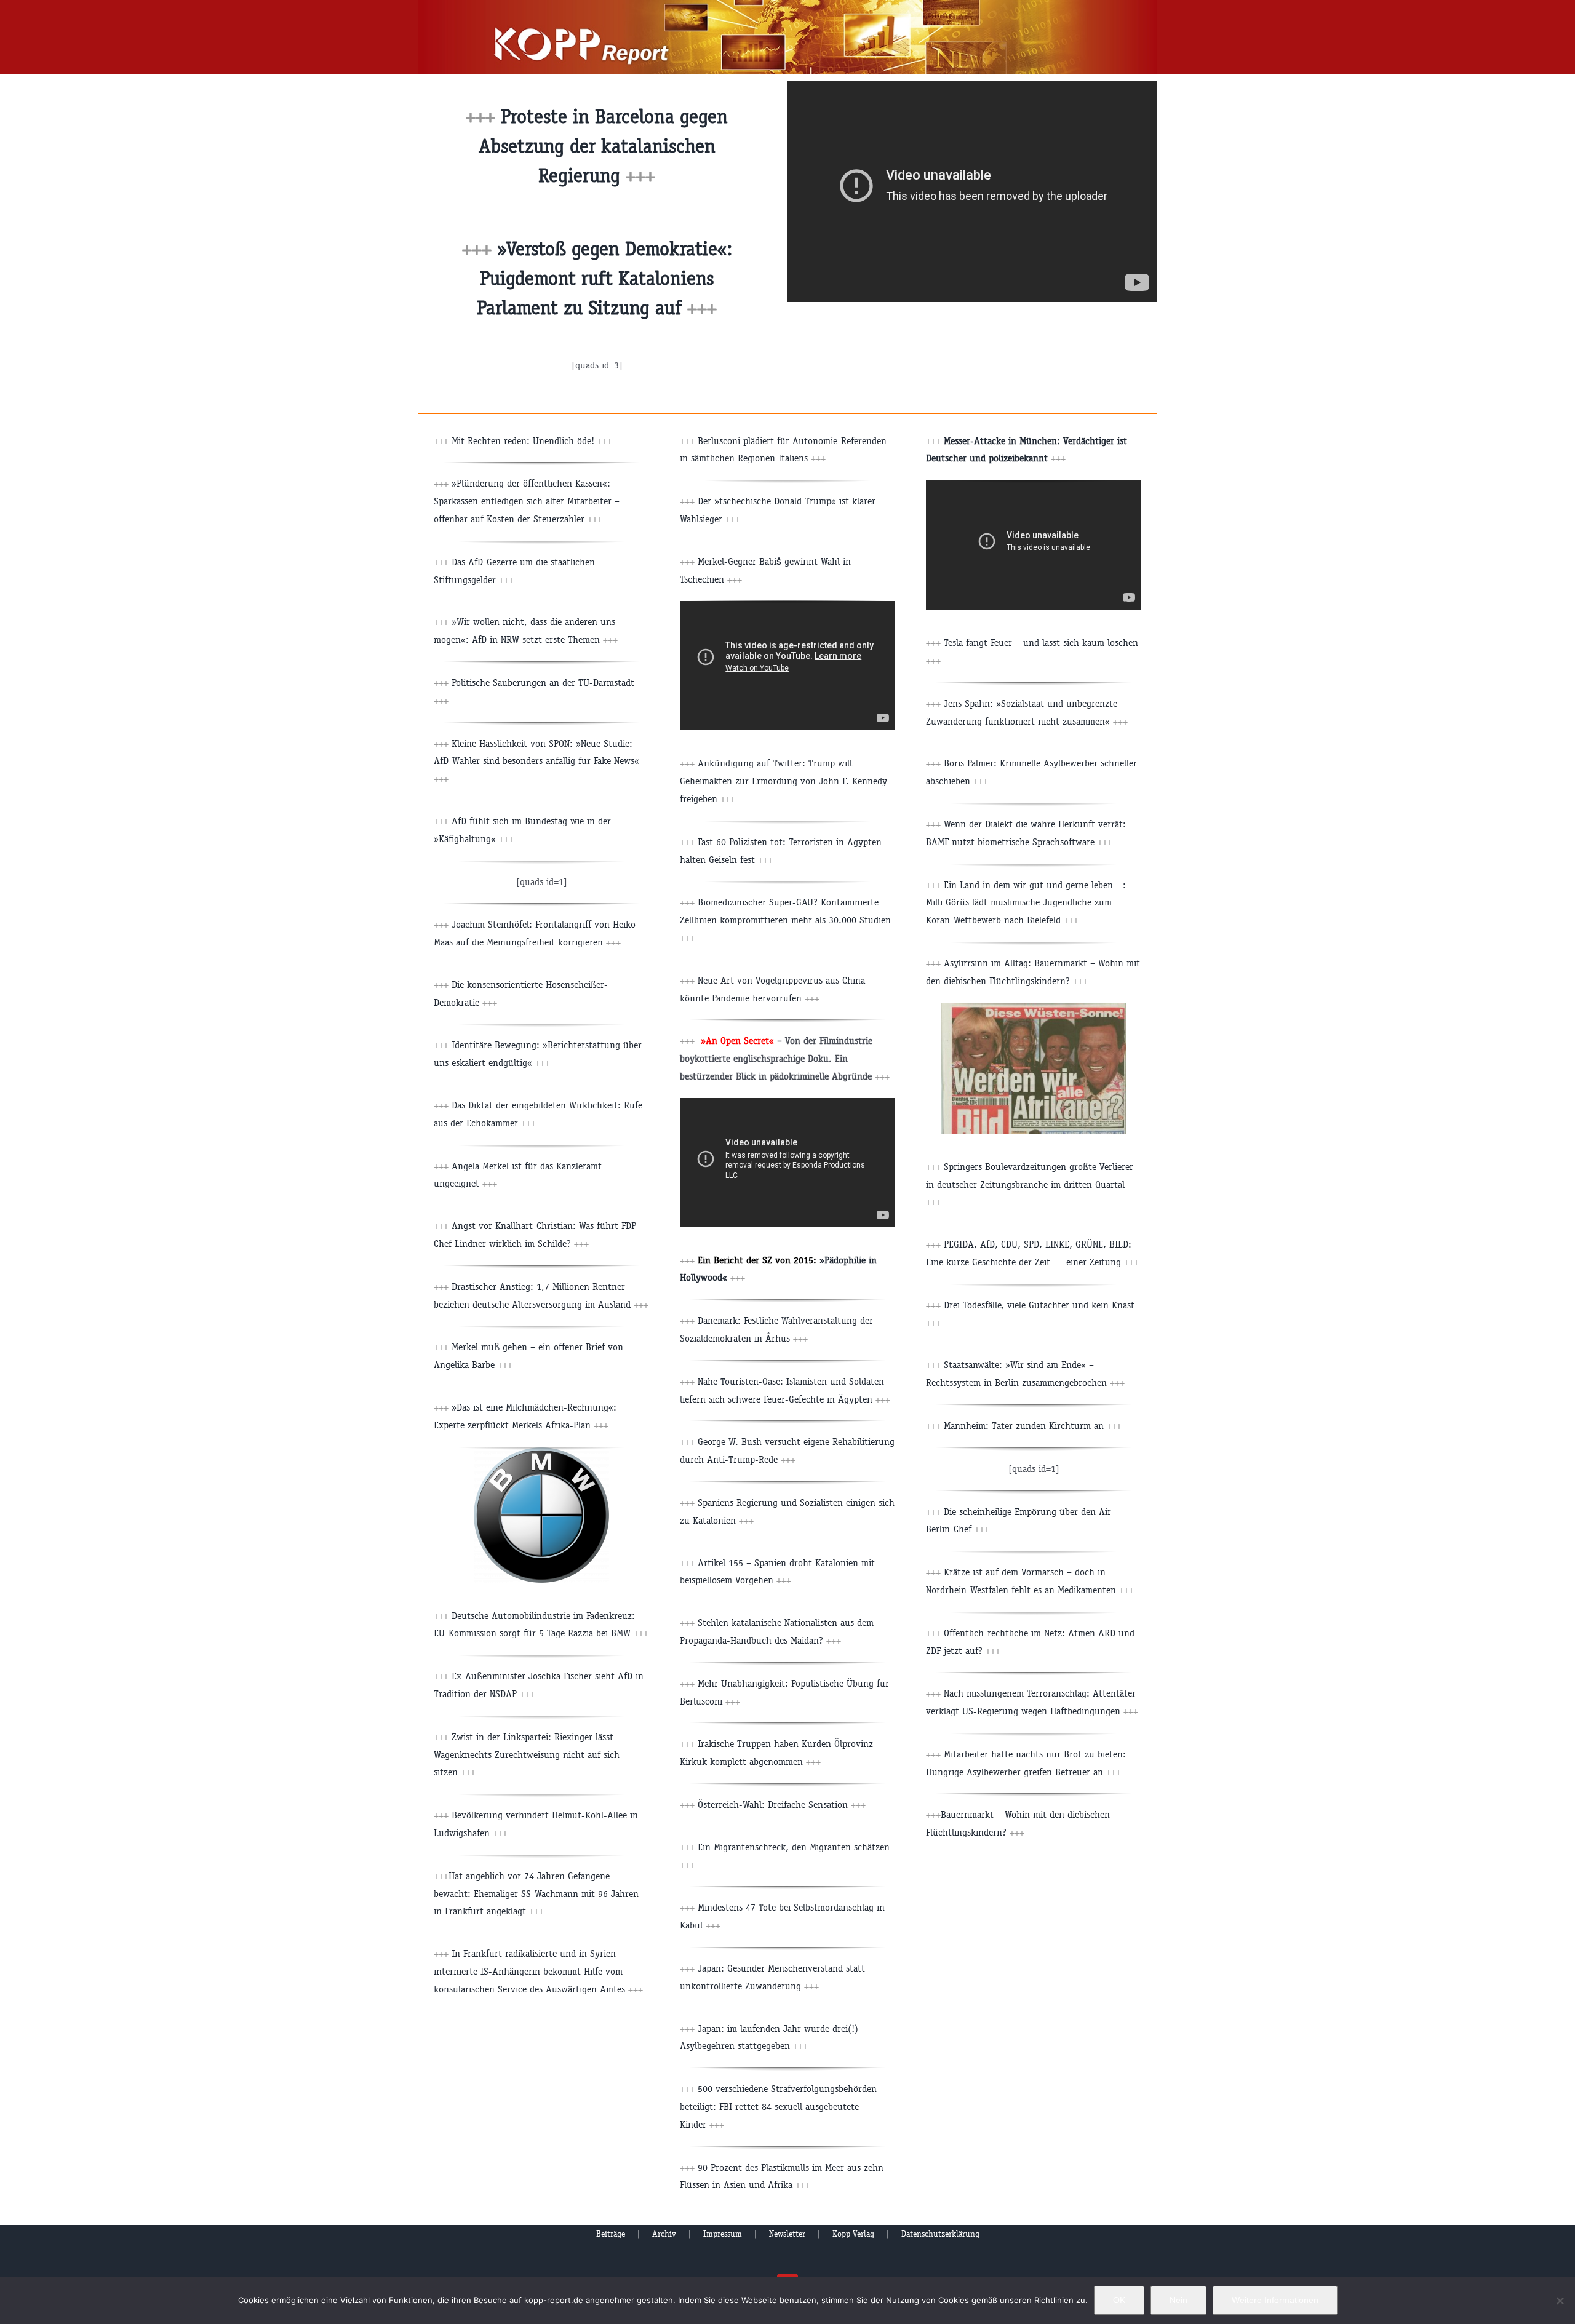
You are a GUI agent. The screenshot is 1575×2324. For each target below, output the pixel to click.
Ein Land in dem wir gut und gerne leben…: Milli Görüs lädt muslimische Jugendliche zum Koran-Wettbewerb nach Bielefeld (1026, 903)
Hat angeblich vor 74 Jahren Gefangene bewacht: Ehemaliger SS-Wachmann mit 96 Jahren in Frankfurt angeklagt (536, 1894)
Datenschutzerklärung (940, 2234)
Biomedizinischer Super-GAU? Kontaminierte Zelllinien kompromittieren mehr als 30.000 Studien (785, 920)
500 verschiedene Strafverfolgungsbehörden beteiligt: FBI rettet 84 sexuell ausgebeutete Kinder (778, 2107)
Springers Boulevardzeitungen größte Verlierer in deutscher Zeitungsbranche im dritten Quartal (1030, 1184)
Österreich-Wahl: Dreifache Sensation (782, 1805)
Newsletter (787, 2234)
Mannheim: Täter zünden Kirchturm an (1033, 1426)
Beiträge (611, 2234)
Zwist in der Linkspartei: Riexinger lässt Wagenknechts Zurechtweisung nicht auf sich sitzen (527, 1755)
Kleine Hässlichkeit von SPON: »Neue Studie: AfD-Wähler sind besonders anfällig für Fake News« (536, 761)
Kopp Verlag (853, 2234)
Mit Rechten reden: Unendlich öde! (532, 441)
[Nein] (1560, 2301)
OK (1119, 2300)
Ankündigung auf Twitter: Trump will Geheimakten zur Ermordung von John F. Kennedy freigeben (784, 781)
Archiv (664, 2234)
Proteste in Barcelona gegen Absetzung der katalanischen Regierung (604, 146)
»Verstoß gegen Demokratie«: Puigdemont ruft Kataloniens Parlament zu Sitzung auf (604, 278)
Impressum (723, 2234)
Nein (1178, 2300)
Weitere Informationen (1275, 2300)
